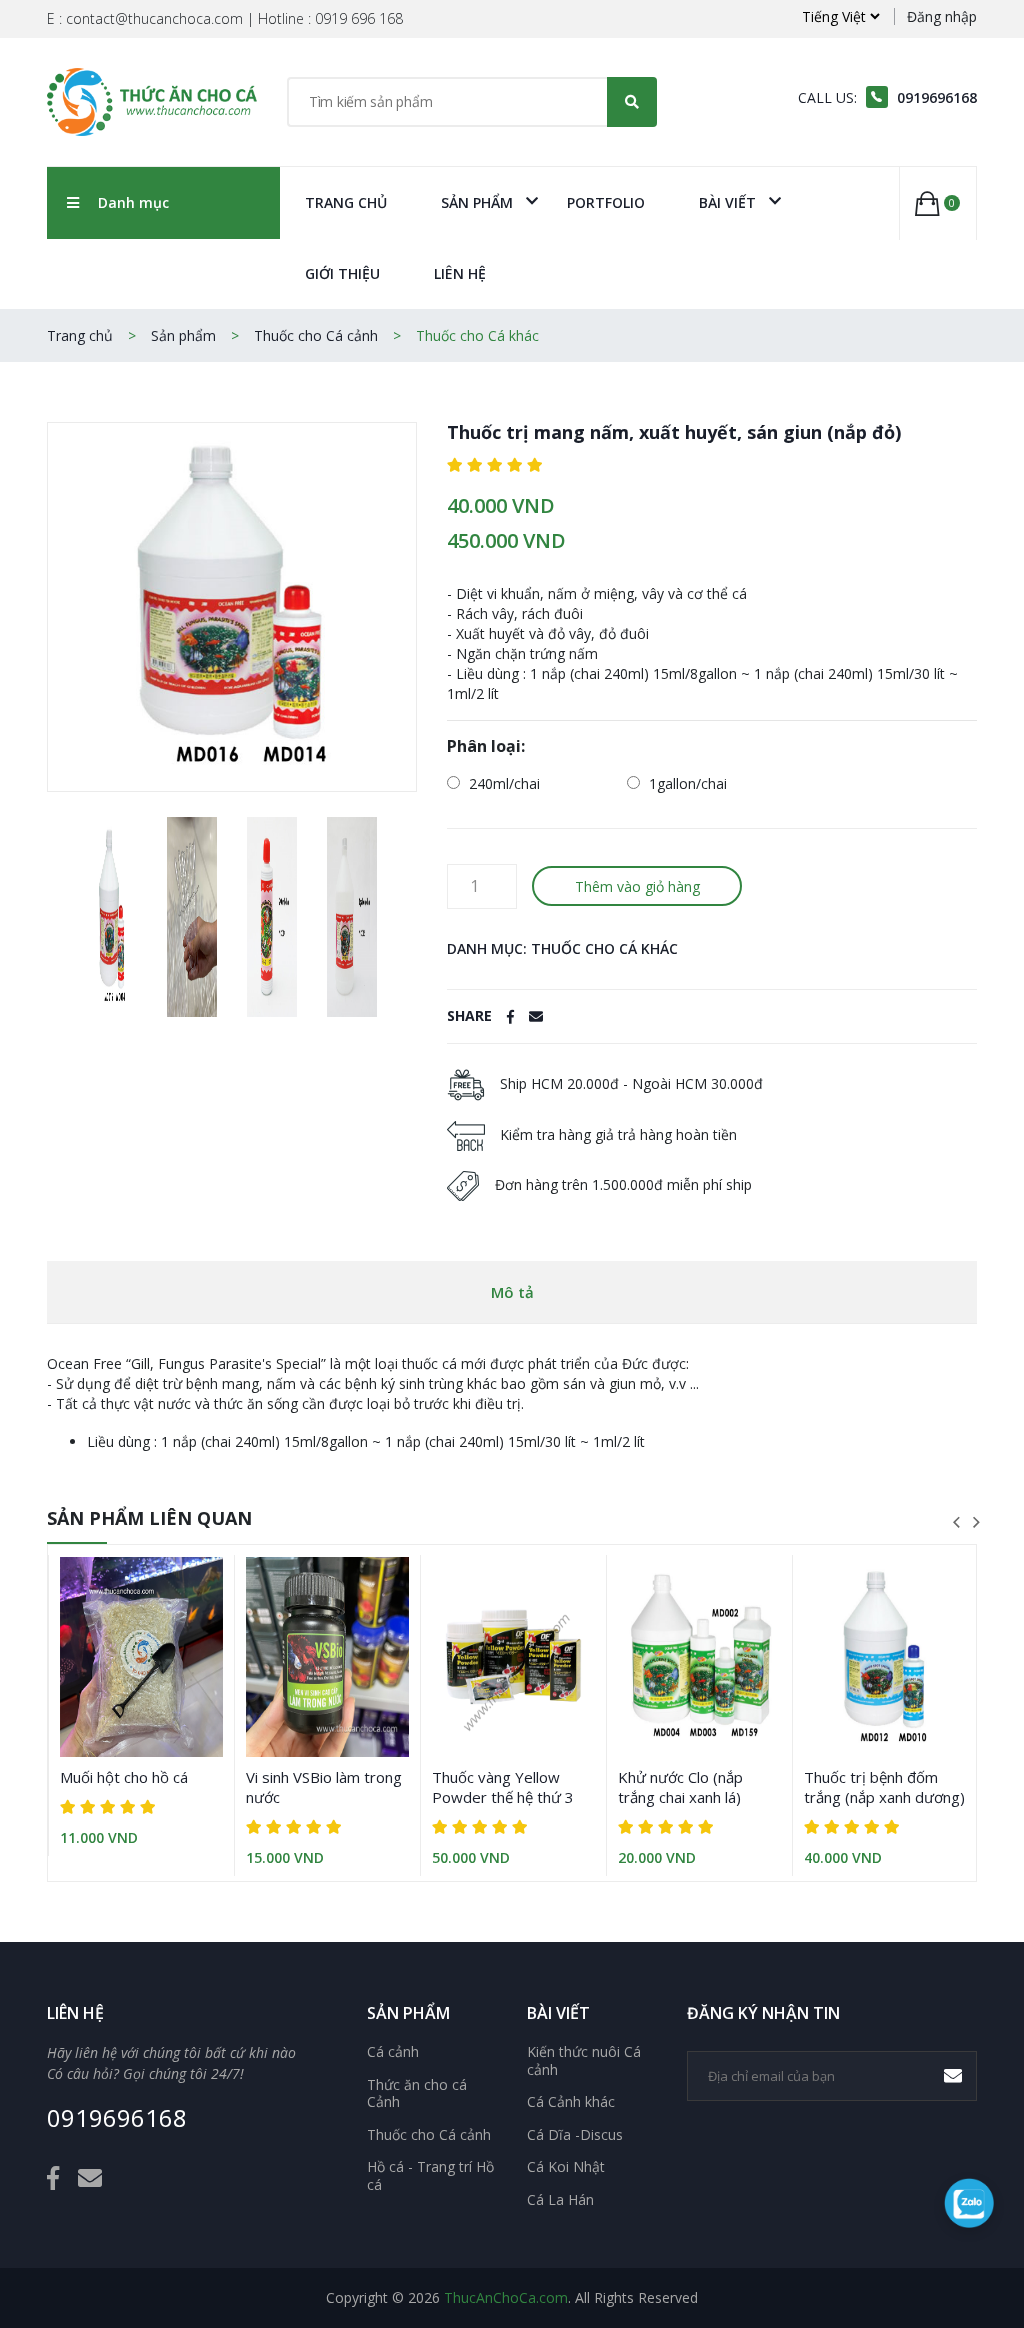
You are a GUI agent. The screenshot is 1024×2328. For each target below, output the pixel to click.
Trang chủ (346, 202)
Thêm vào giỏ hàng (637, 886)
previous (956, 1522)
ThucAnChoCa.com (506, 2297)
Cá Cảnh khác (571, 2102)
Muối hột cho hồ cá (124, 1777)
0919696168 (117, 2118)
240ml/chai (502, 783)
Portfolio (606, 202)
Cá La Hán (560, 2200)
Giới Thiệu (342, 273)
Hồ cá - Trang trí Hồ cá (430, 2175)
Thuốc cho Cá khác (477, 335)
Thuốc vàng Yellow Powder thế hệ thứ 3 (503, 1787)
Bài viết (727, 202)
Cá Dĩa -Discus (575, 2135)
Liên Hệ (460, 273)
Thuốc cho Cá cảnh (316, 335)
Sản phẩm (477, 202)
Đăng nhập (942, 16)
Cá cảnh (393, 2052)
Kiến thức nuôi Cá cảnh (584, 2060)
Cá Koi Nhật (566, 2167)
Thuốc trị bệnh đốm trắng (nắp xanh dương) (884, 1787)
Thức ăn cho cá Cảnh (417, 2093)
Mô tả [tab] (512, 1292)
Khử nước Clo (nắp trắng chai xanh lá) (680, 1787)
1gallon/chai (686, 783)
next (976, 1522)
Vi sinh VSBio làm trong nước (324, 1787)
